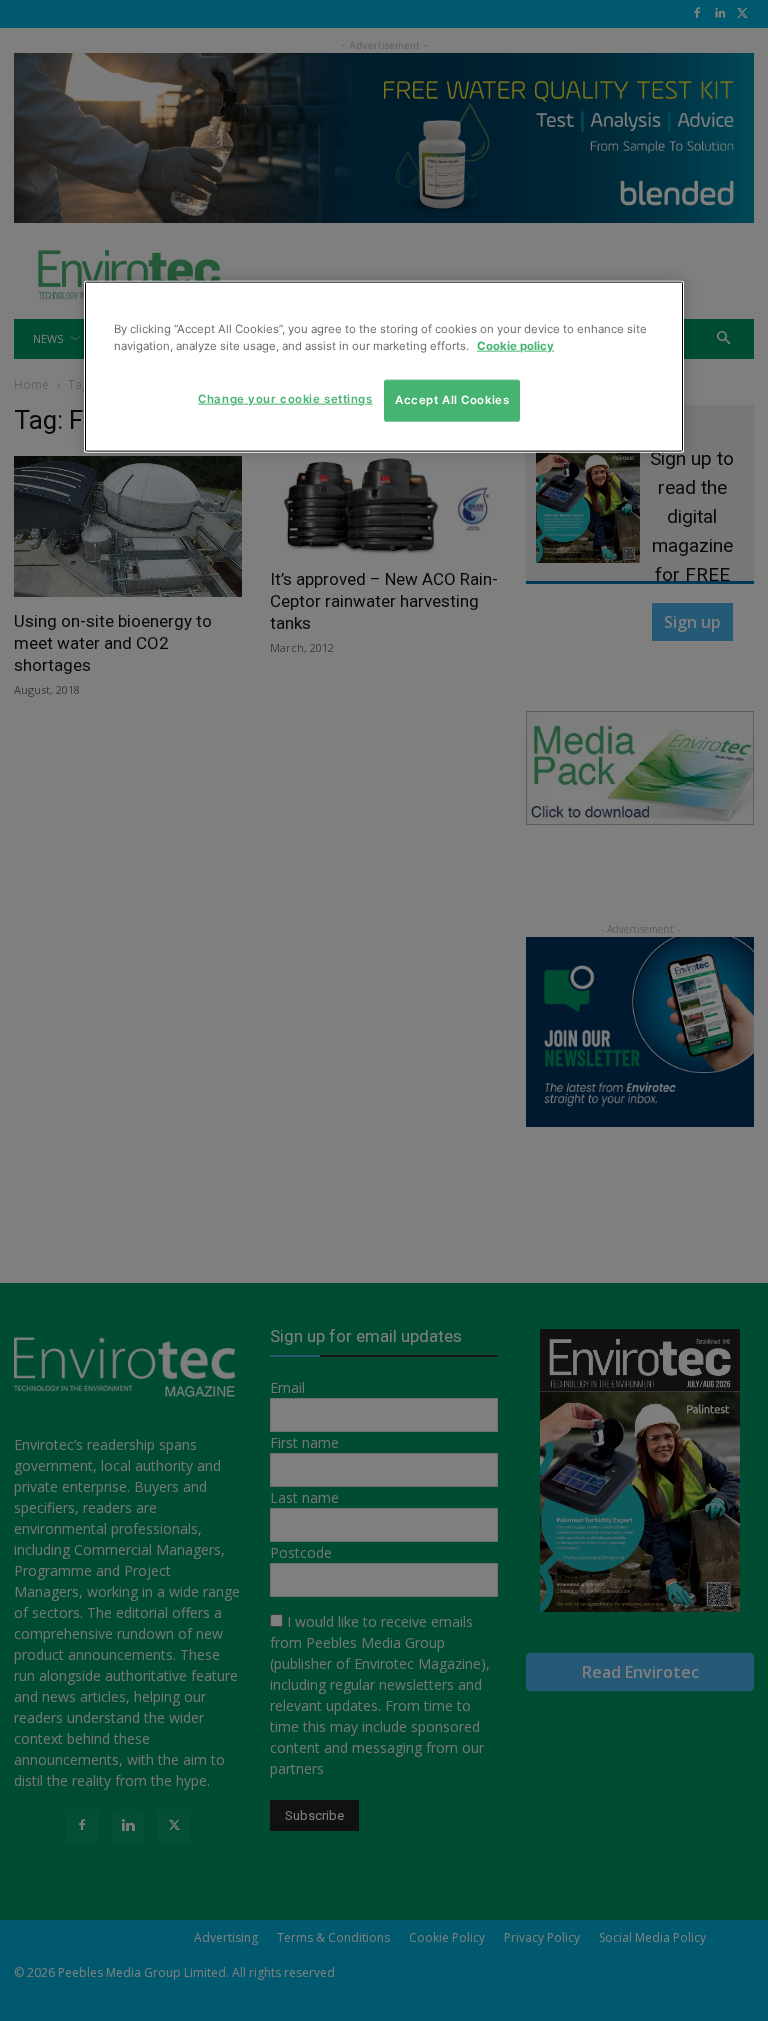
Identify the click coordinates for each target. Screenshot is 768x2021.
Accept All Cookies (452, 400)
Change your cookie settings (285, 399)
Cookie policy (515, 346)
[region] (384, 367)
